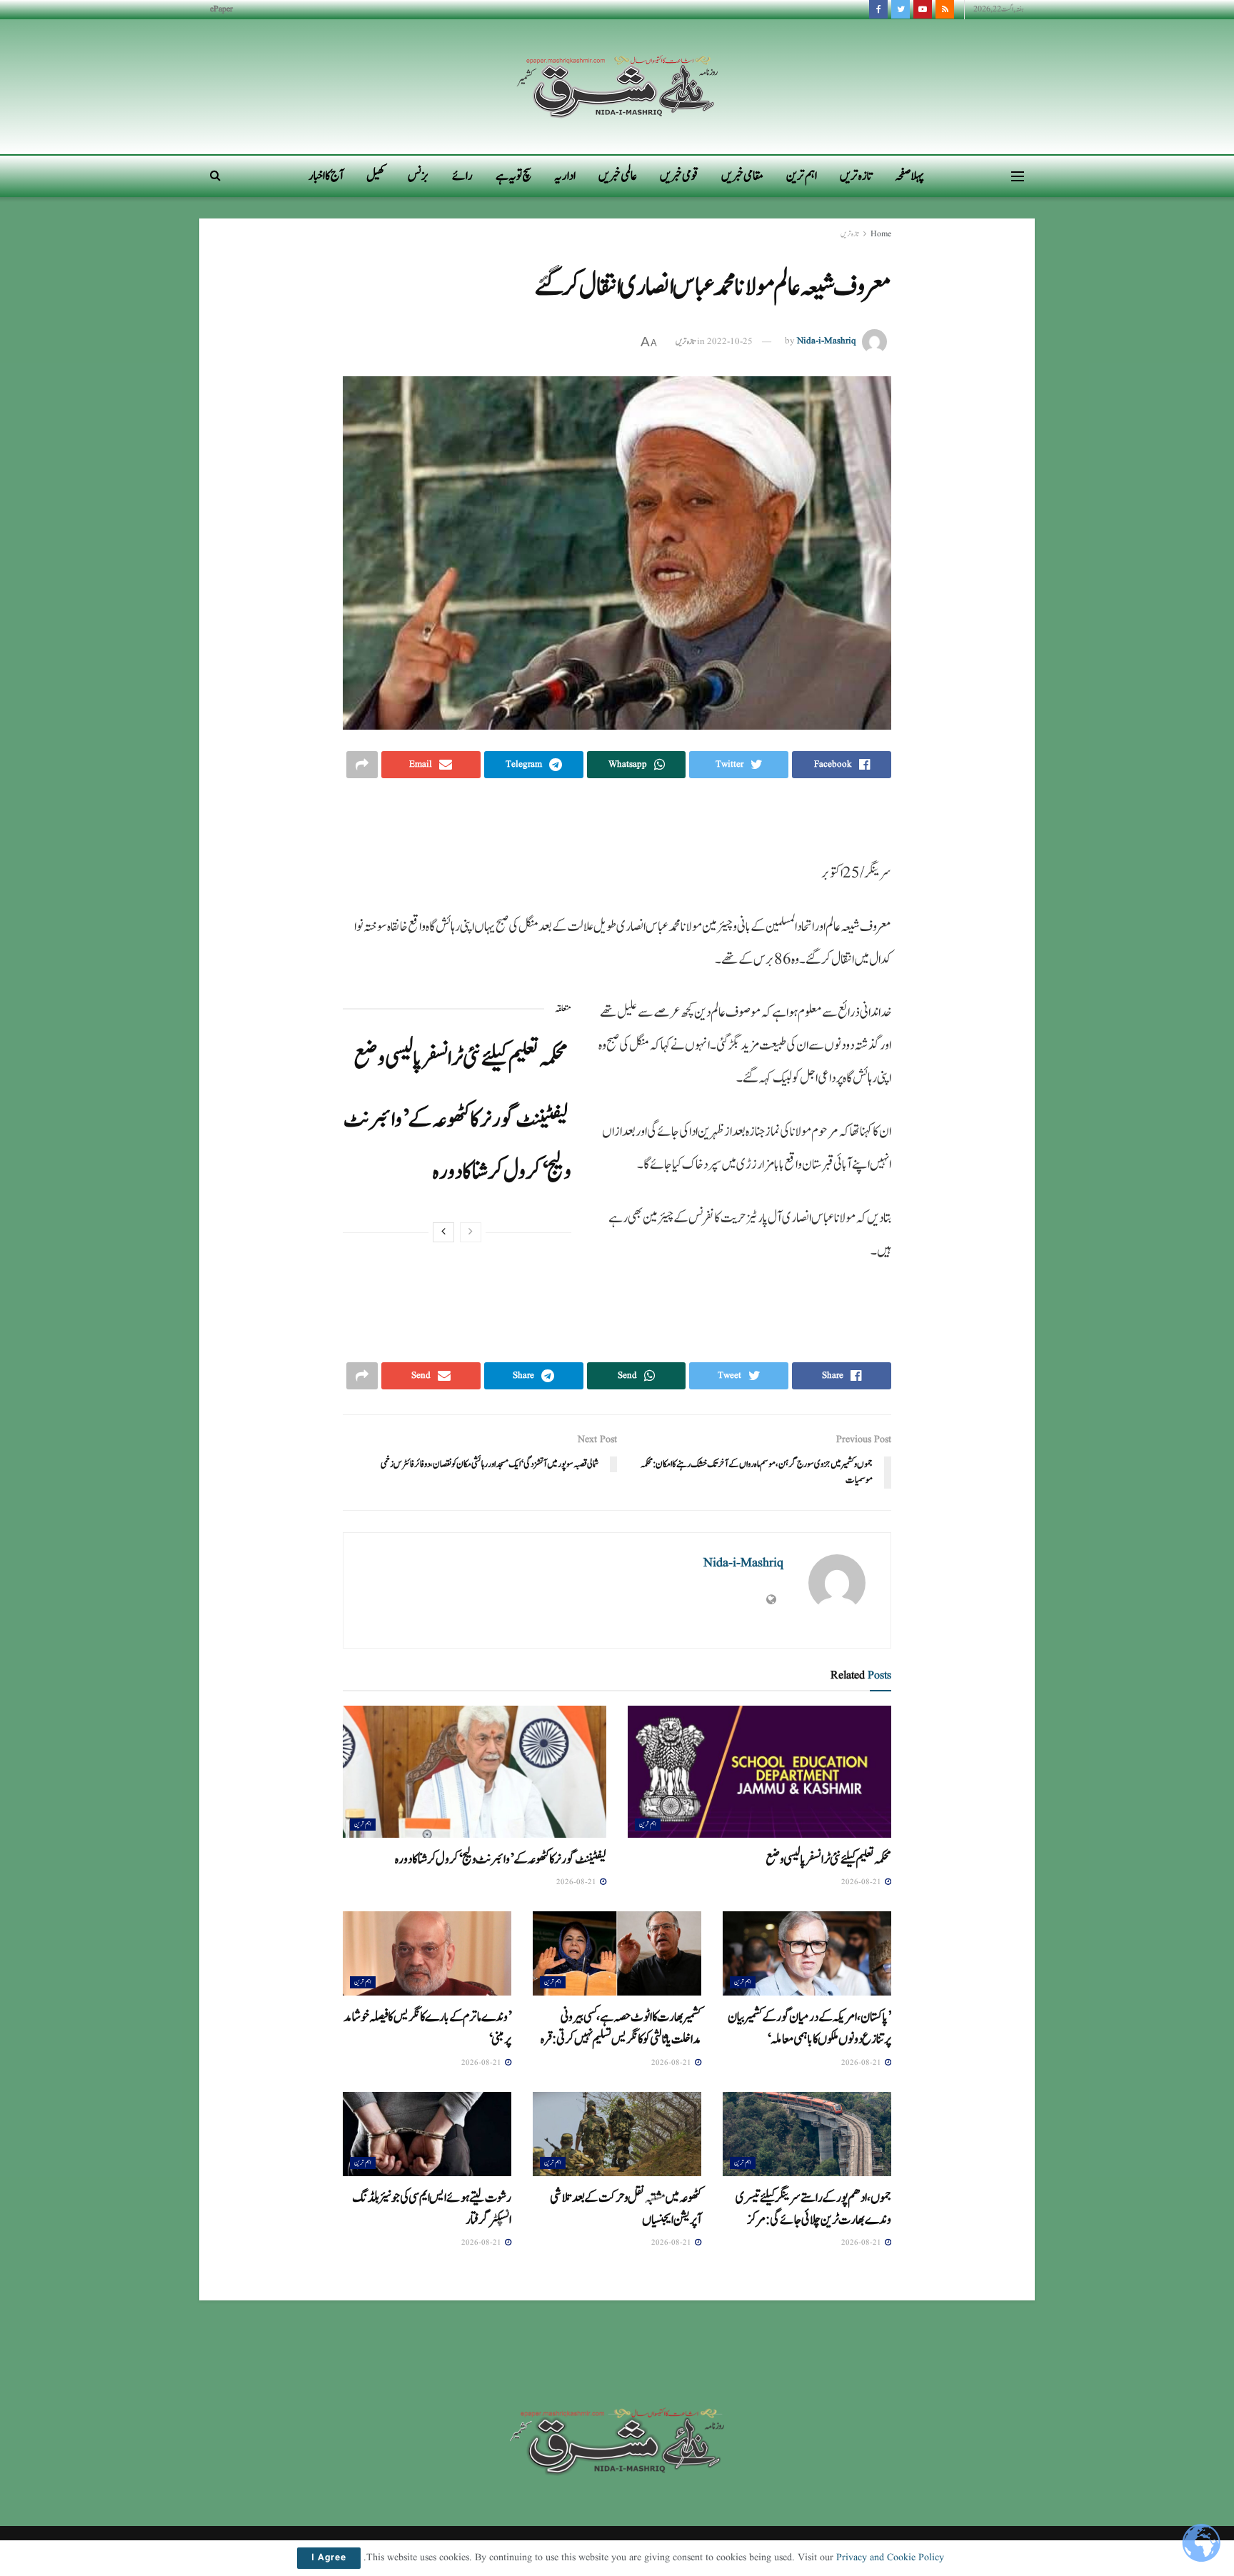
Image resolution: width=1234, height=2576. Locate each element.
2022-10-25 (730, 342)
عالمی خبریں (618, 176)
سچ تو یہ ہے (513, 176)
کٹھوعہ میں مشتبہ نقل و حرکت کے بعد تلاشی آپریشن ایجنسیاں (626, 2209)
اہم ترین (802, 176)
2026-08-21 (862, 1882)
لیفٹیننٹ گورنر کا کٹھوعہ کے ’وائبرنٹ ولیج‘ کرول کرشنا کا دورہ (501, 1859)
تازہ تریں (856, 176)
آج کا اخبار (326, 176)
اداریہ (565, 176)
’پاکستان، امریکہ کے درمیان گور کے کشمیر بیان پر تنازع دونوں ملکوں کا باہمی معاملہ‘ (809, 2028)
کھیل (376, 176)
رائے (462, 176)
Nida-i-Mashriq (827, 342)
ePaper (221, 9)
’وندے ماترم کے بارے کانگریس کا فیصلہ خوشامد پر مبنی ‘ (427, 2028)
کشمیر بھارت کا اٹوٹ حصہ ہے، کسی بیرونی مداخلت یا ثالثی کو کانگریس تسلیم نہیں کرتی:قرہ (621, 2028)
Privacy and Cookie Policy (890, 2557)
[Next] (443, 1232)
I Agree (329, 2558)
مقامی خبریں (742, 176)
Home (881, 234)
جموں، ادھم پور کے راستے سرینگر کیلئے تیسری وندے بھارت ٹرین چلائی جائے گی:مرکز (813, 2209)
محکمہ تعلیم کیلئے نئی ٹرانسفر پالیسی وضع (461, 1058)
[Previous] (471, 1232)
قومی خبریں (679, 176)
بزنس (418, 176)
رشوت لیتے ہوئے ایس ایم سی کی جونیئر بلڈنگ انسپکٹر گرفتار (432, 2209)
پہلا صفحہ (909, 176)
